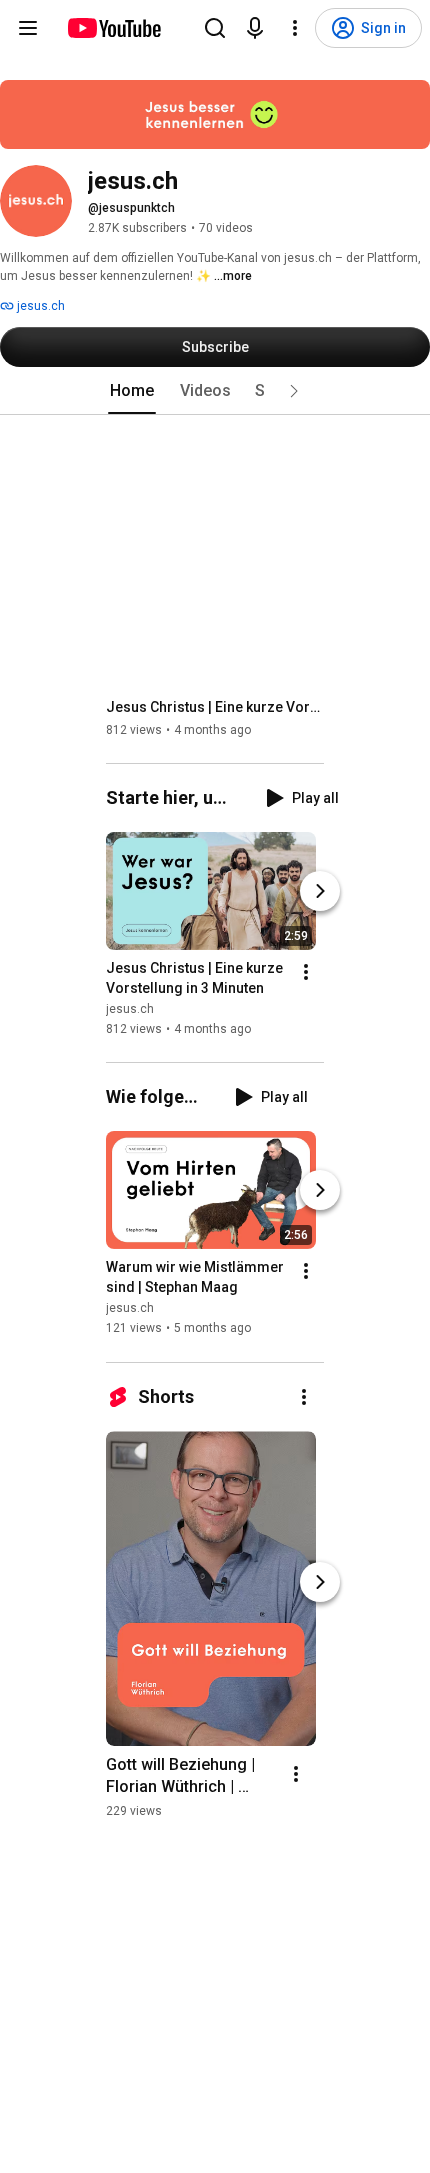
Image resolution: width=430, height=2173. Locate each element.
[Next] (320, 891)
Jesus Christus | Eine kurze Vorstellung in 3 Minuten (215, 707)
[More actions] (306, 972)
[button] (294, 391)
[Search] (215, 28)
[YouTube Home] (113, 28)
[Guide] (28, 28)
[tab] (132, 391)
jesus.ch (39, 306)
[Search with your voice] (255, 28)
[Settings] (295, 28)
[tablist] (215, 391)
